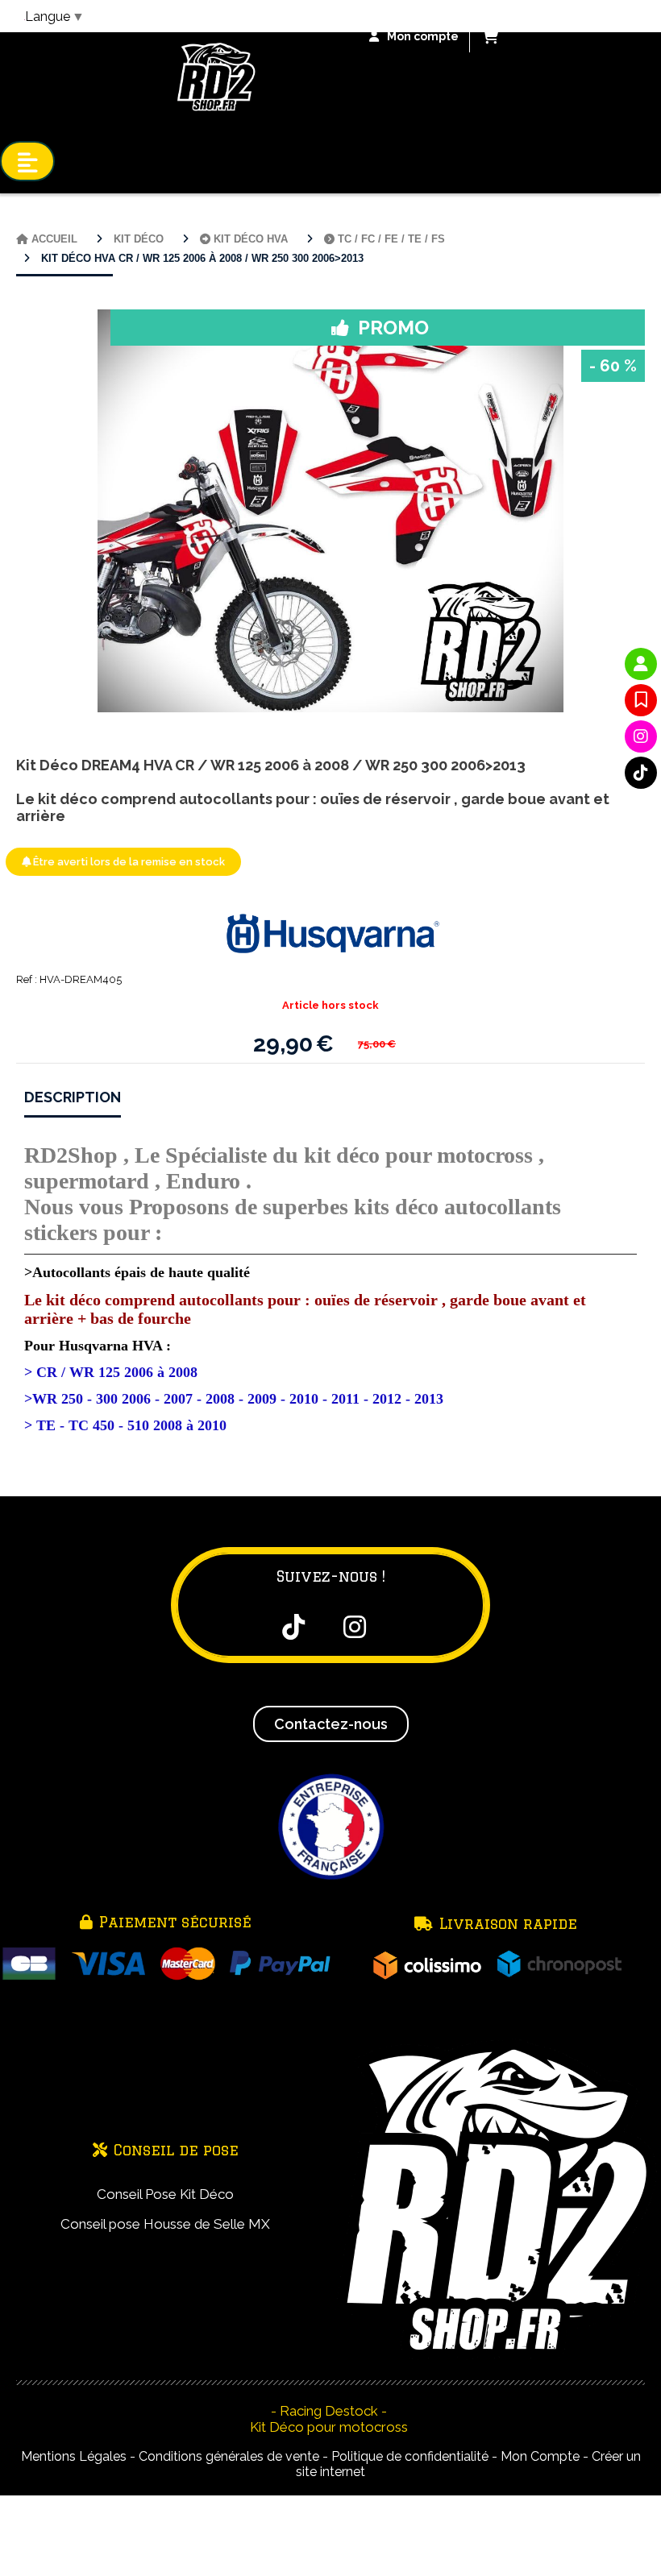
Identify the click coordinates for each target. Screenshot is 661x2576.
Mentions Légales (74, 2456)
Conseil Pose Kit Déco (165, 2194)
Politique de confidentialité (410, 2456)
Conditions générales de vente (229, 2456)
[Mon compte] (641, 664)
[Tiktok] (641, 773)
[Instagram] (641, 736)
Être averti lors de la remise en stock (128, 862)
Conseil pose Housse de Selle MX (165, 2224)
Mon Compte (540, 2456)
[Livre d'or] (641, 700)
